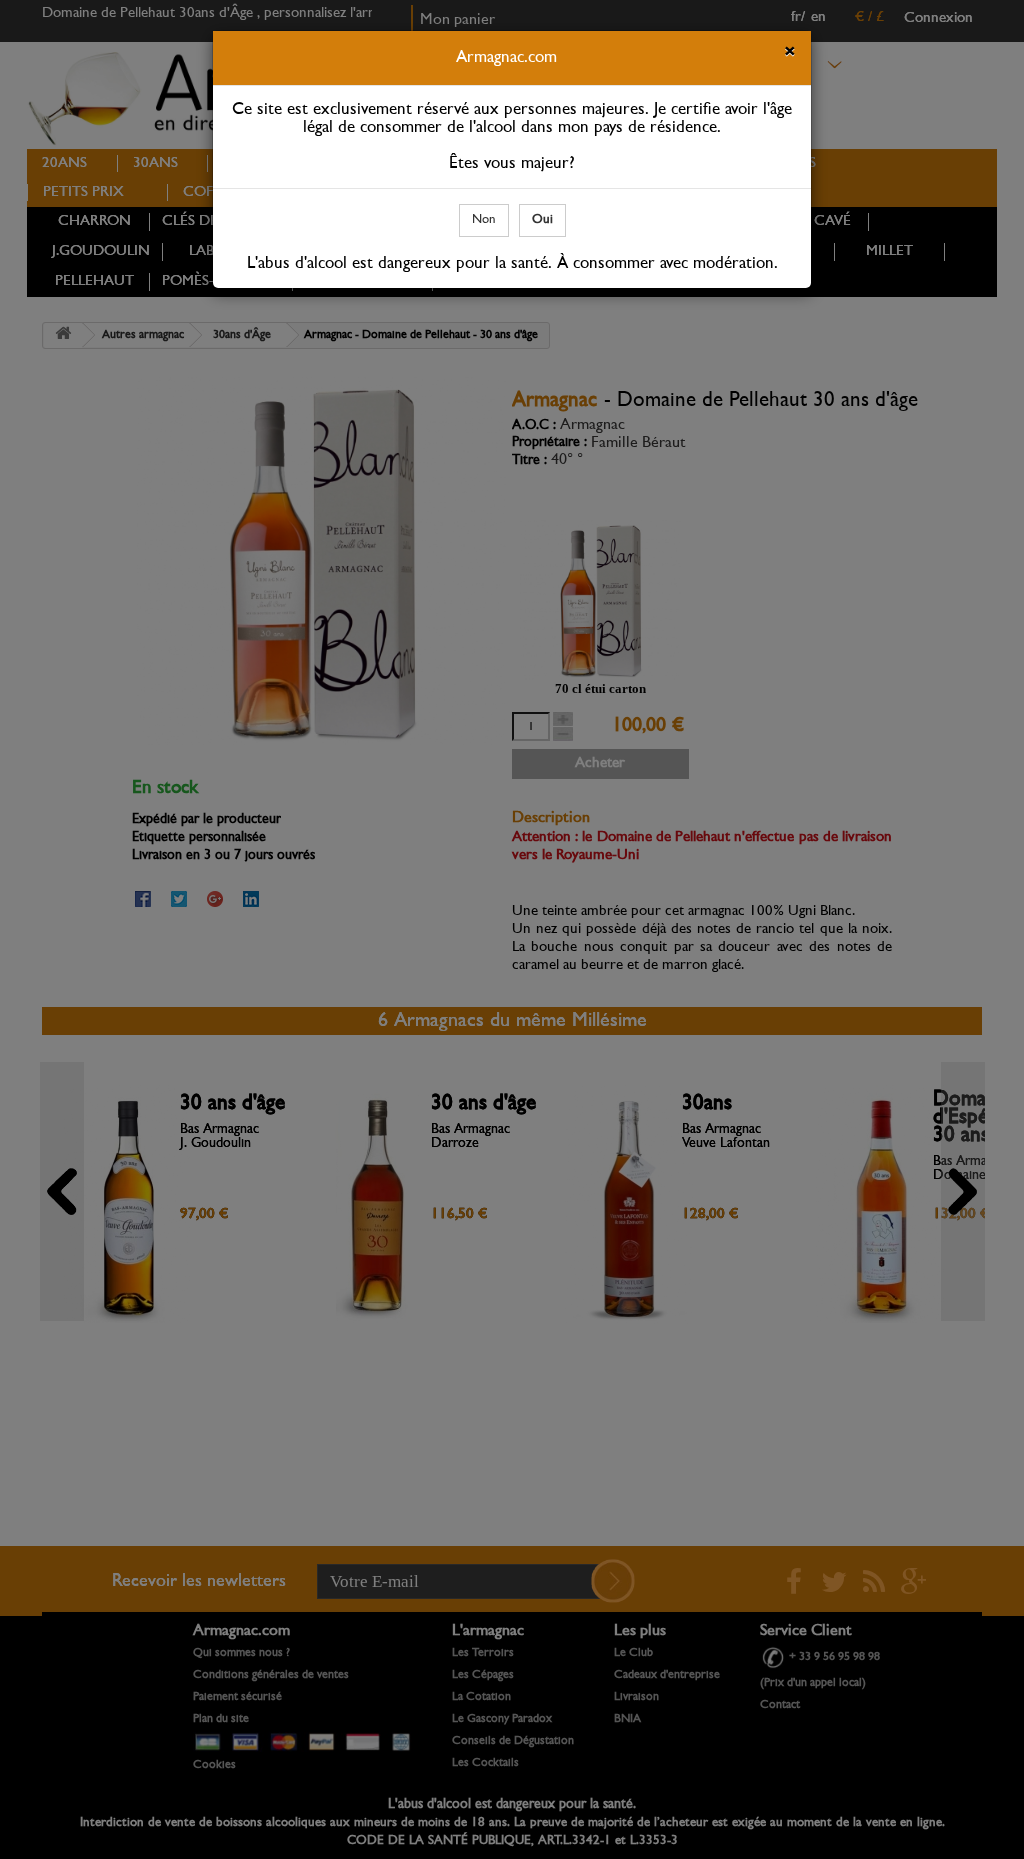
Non (484, 219)
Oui (542, 219)
